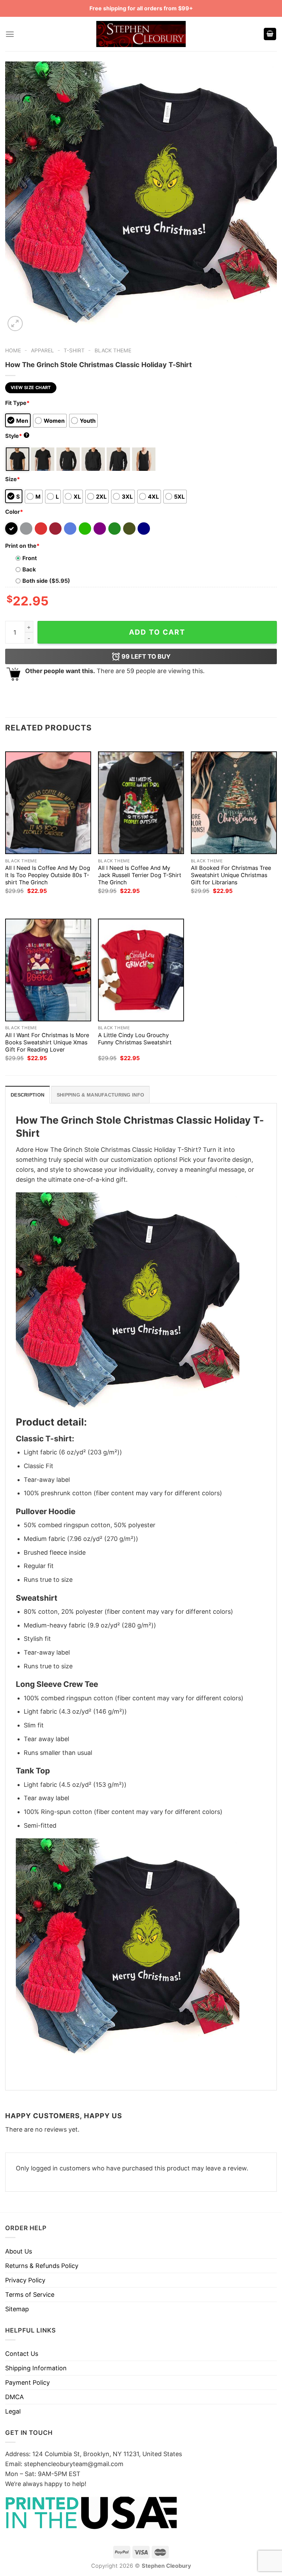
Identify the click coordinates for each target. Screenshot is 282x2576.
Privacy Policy (25, 2280)
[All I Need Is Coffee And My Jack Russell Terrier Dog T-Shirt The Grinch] (141, 803)
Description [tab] (28, 1095)
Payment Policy (28, 2382)
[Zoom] (15, 324)
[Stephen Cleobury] (141, 34)
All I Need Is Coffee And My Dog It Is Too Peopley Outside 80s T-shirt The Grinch (48, 875)
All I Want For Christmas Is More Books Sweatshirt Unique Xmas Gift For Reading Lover (47, 1042)
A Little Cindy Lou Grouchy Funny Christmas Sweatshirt (135, 1039)
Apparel (42, 350)
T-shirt (74, 350)
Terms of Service (30, 2295)
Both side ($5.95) (46, 581)
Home (13, 350)
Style (17, 436)
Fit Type (17, 403)
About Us (19, 2251)
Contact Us (22, 2354)
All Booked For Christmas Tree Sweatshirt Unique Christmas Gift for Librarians (231, 875)
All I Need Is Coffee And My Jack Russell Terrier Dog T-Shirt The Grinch (140, 875)
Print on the (22, 546)
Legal (13, 2411)
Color (14, 512)
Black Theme (113, 350)
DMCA (14, 2397)
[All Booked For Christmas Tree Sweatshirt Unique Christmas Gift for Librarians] (234, 803)
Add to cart (157, 632)
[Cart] (270, 34)
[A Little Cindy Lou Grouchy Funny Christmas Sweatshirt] (141, 970)
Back (29, 569)
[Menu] (10, 34)
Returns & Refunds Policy (42, 2266)
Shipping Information (36, 2368)
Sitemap (17, 2309)
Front (30, 558)
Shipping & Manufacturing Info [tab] (100, 1095)
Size (13, 479)
